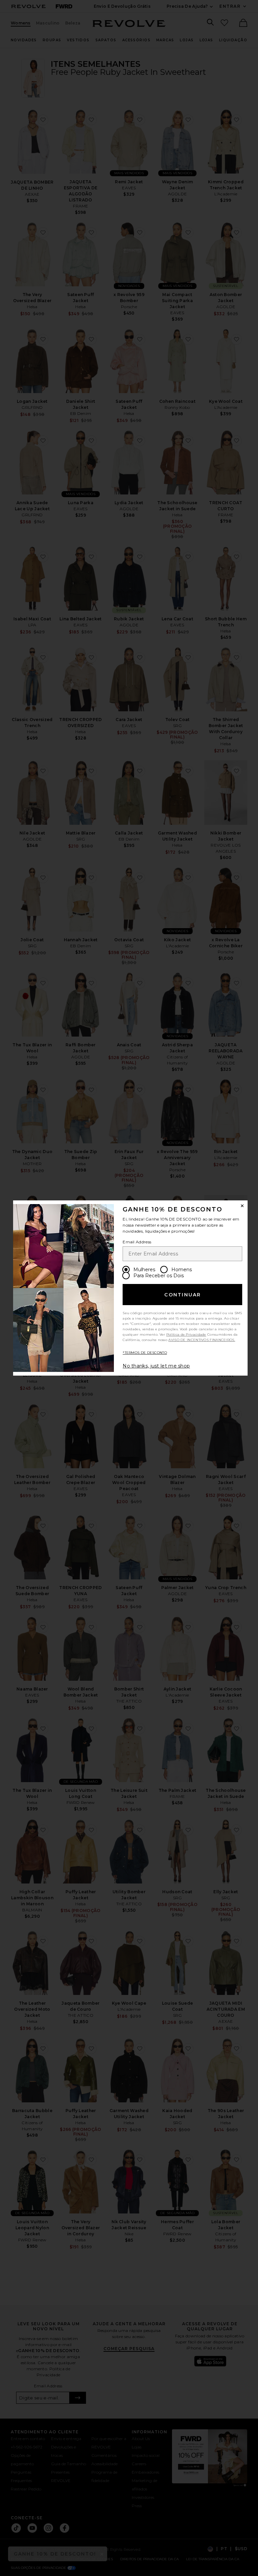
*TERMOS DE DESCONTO (145, 1353)
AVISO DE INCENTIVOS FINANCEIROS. (202, 1340)
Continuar (183, 1295)
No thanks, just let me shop (156, 1366)
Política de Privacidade (186, 1334)
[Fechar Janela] (242, 1206)
